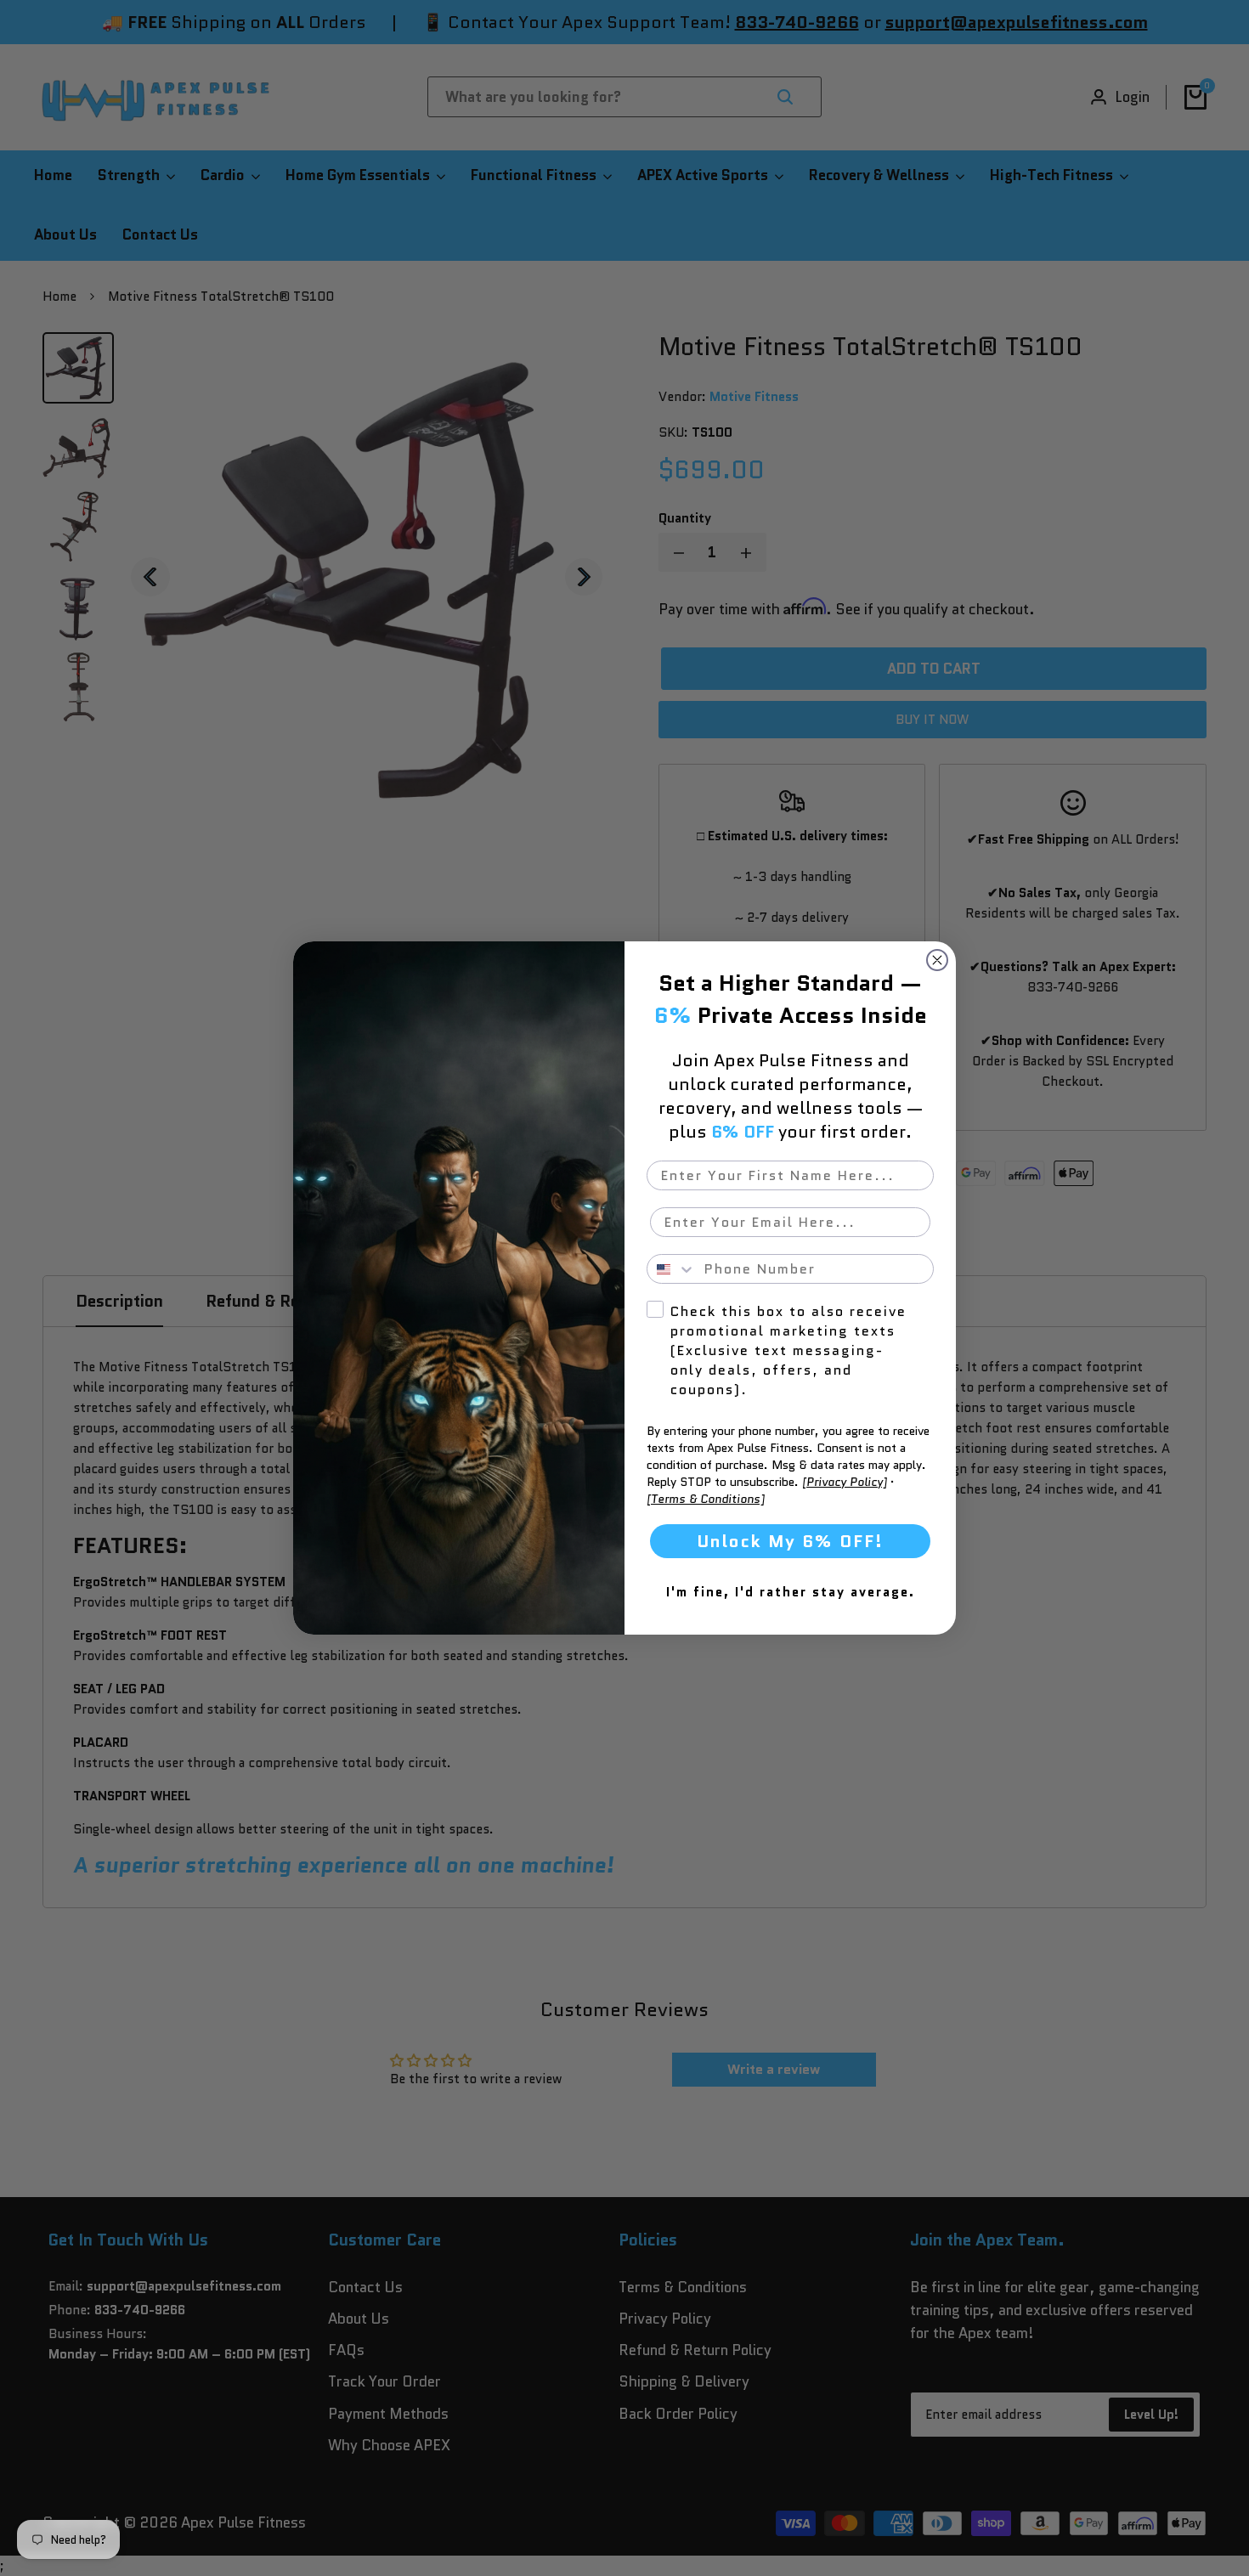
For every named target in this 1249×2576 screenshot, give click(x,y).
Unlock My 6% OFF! (790, 1541)
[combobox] (672, 1269)
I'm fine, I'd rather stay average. (791, 1592)
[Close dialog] (937, 960)
